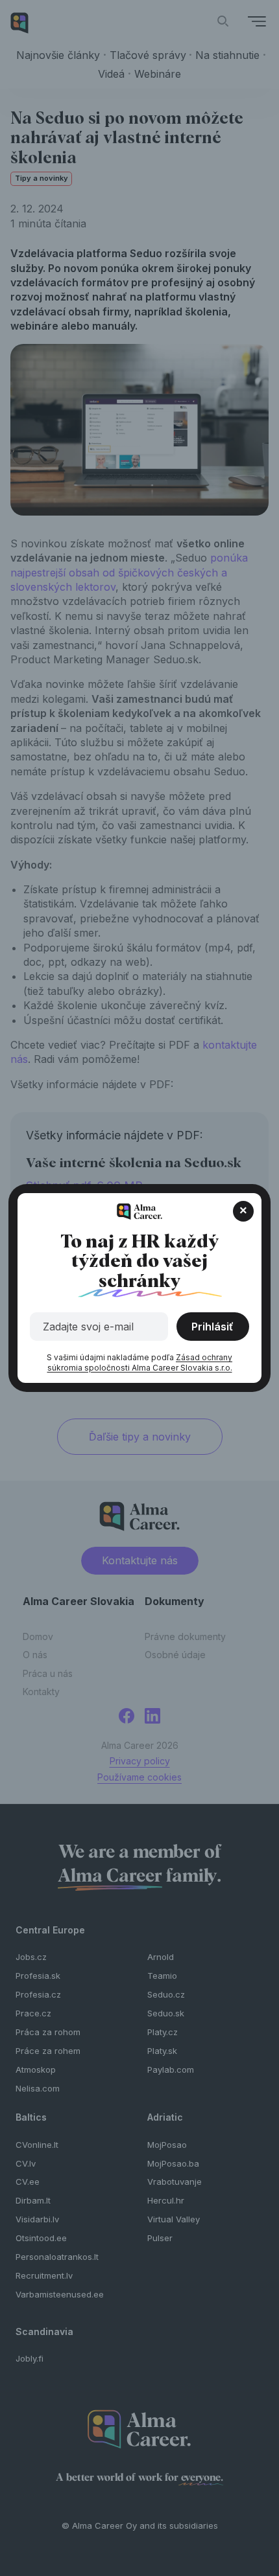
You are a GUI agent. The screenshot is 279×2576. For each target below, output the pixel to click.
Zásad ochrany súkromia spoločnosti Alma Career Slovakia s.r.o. (140, 1362)
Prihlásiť (212, 1327)
